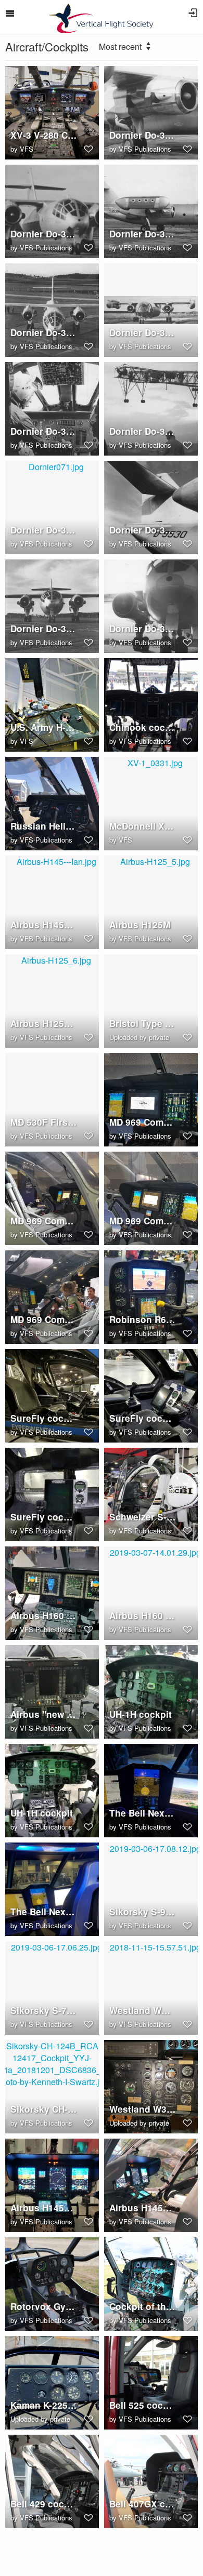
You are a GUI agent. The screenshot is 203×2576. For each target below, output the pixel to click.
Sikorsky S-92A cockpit (143, 1912)
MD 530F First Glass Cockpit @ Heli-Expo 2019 (44, 1122)
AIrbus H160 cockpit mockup (44, 1616)
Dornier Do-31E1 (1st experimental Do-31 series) (44, 629)
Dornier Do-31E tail (143, 530)
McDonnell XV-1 (143, 826)
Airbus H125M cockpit (44, 1024)
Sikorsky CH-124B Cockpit (44, 2109)
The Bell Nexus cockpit (143, 1813)
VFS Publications (145, 149)
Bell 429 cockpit (44, 2504)
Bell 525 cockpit (143, 2405)
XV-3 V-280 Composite (44, 135)
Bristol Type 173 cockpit (143, 1024)
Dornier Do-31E (143, 135)
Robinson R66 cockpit (143, 1320)
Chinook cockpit (143, 728)
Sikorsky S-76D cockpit (44, 2011)
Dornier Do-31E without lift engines (143, 234)
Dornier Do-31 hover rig (143, 431)
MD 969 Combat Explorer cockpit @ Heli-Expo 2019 (44, 1320)
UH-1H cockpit (141, 1714)
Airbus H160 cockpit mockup (143, 1616)
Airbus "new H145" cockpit (44, 1714)
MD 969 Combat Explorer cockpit (143, 1122)
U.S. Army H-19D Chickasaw (44, 728)
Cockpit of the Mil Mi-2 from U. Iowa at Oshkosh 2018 (143, 2307)
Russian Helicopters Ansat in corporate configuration (44, 826)
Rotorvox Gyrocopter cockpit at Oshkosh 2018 (44, 2307)
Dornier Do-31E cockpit (44, 431)
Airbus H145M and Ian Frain (44, 925)
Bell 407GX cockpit (143, 2504)
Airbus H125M (140, 925)
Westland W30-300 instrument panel (143, 2109)
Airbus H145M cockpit (44, 2208)
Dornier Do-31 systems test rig (143, 333)
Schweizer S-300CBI (143, 1517)
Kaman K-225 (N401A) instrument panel (44, 2405)
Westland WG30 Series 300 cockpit (143, 2011)
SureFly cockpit (44, 1418)
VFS (27, 149)
